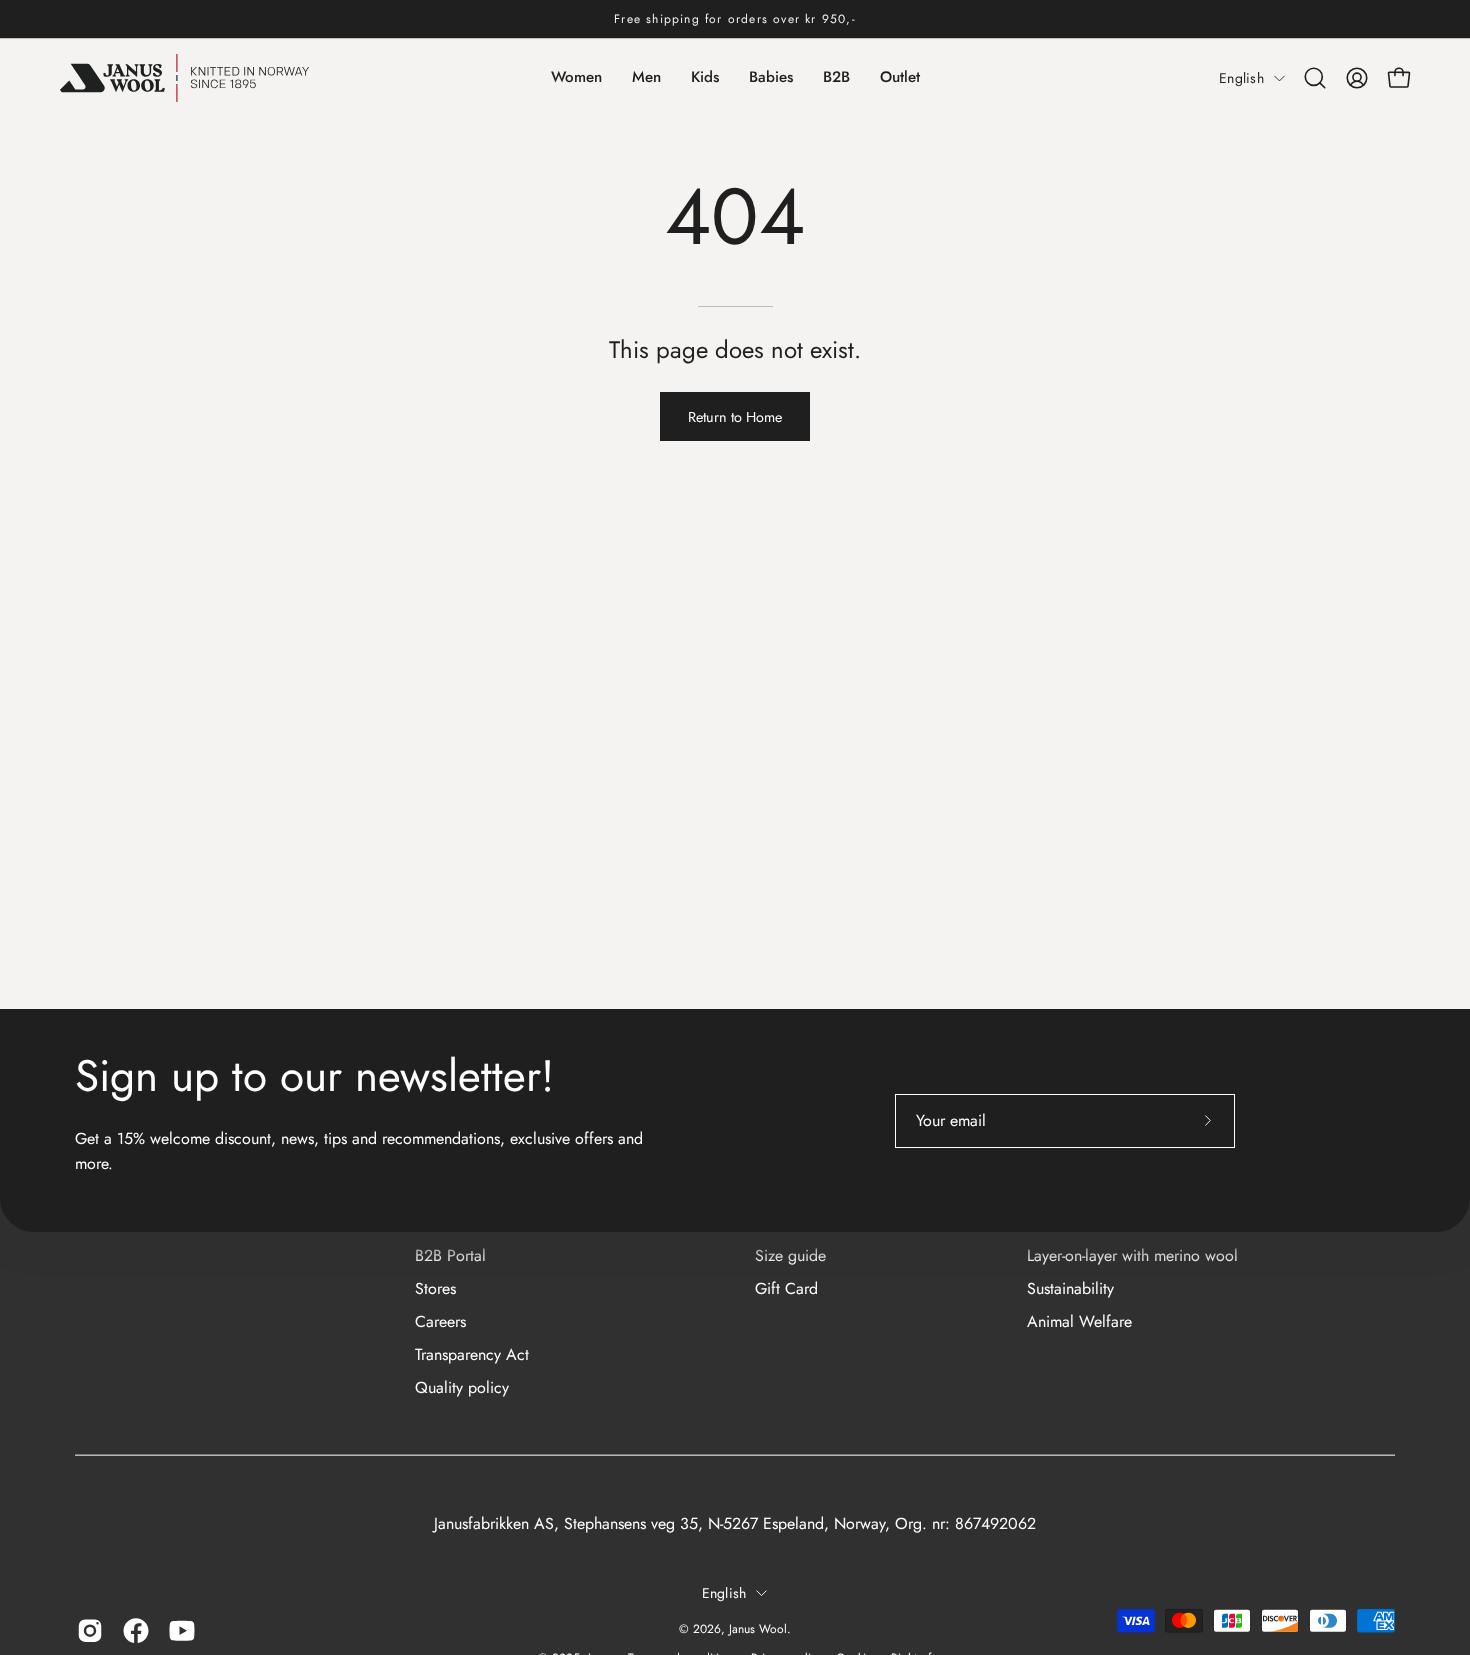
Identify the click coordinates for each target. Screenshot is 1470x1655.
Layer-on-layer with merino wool (1132, 1255)
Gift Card (786, 1288)
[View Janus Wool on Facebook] (136, 1631)
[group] (735, 19)
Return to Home (735, 417)
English (1241, 78)
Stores (435, 1288)
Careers (440, 1321)
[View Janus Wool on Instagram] (90, 1631)
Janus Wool (758, 1629)
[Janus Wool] (185, 78)
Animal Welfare (1079, 1321)
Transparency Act (472, 1354)
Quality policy (462, 1387)
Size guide (790, 1255)
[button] (1315, 78)
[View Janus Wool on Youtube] (182, 1631)
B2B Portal (450, 1255)
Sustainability (1070, 1288)
